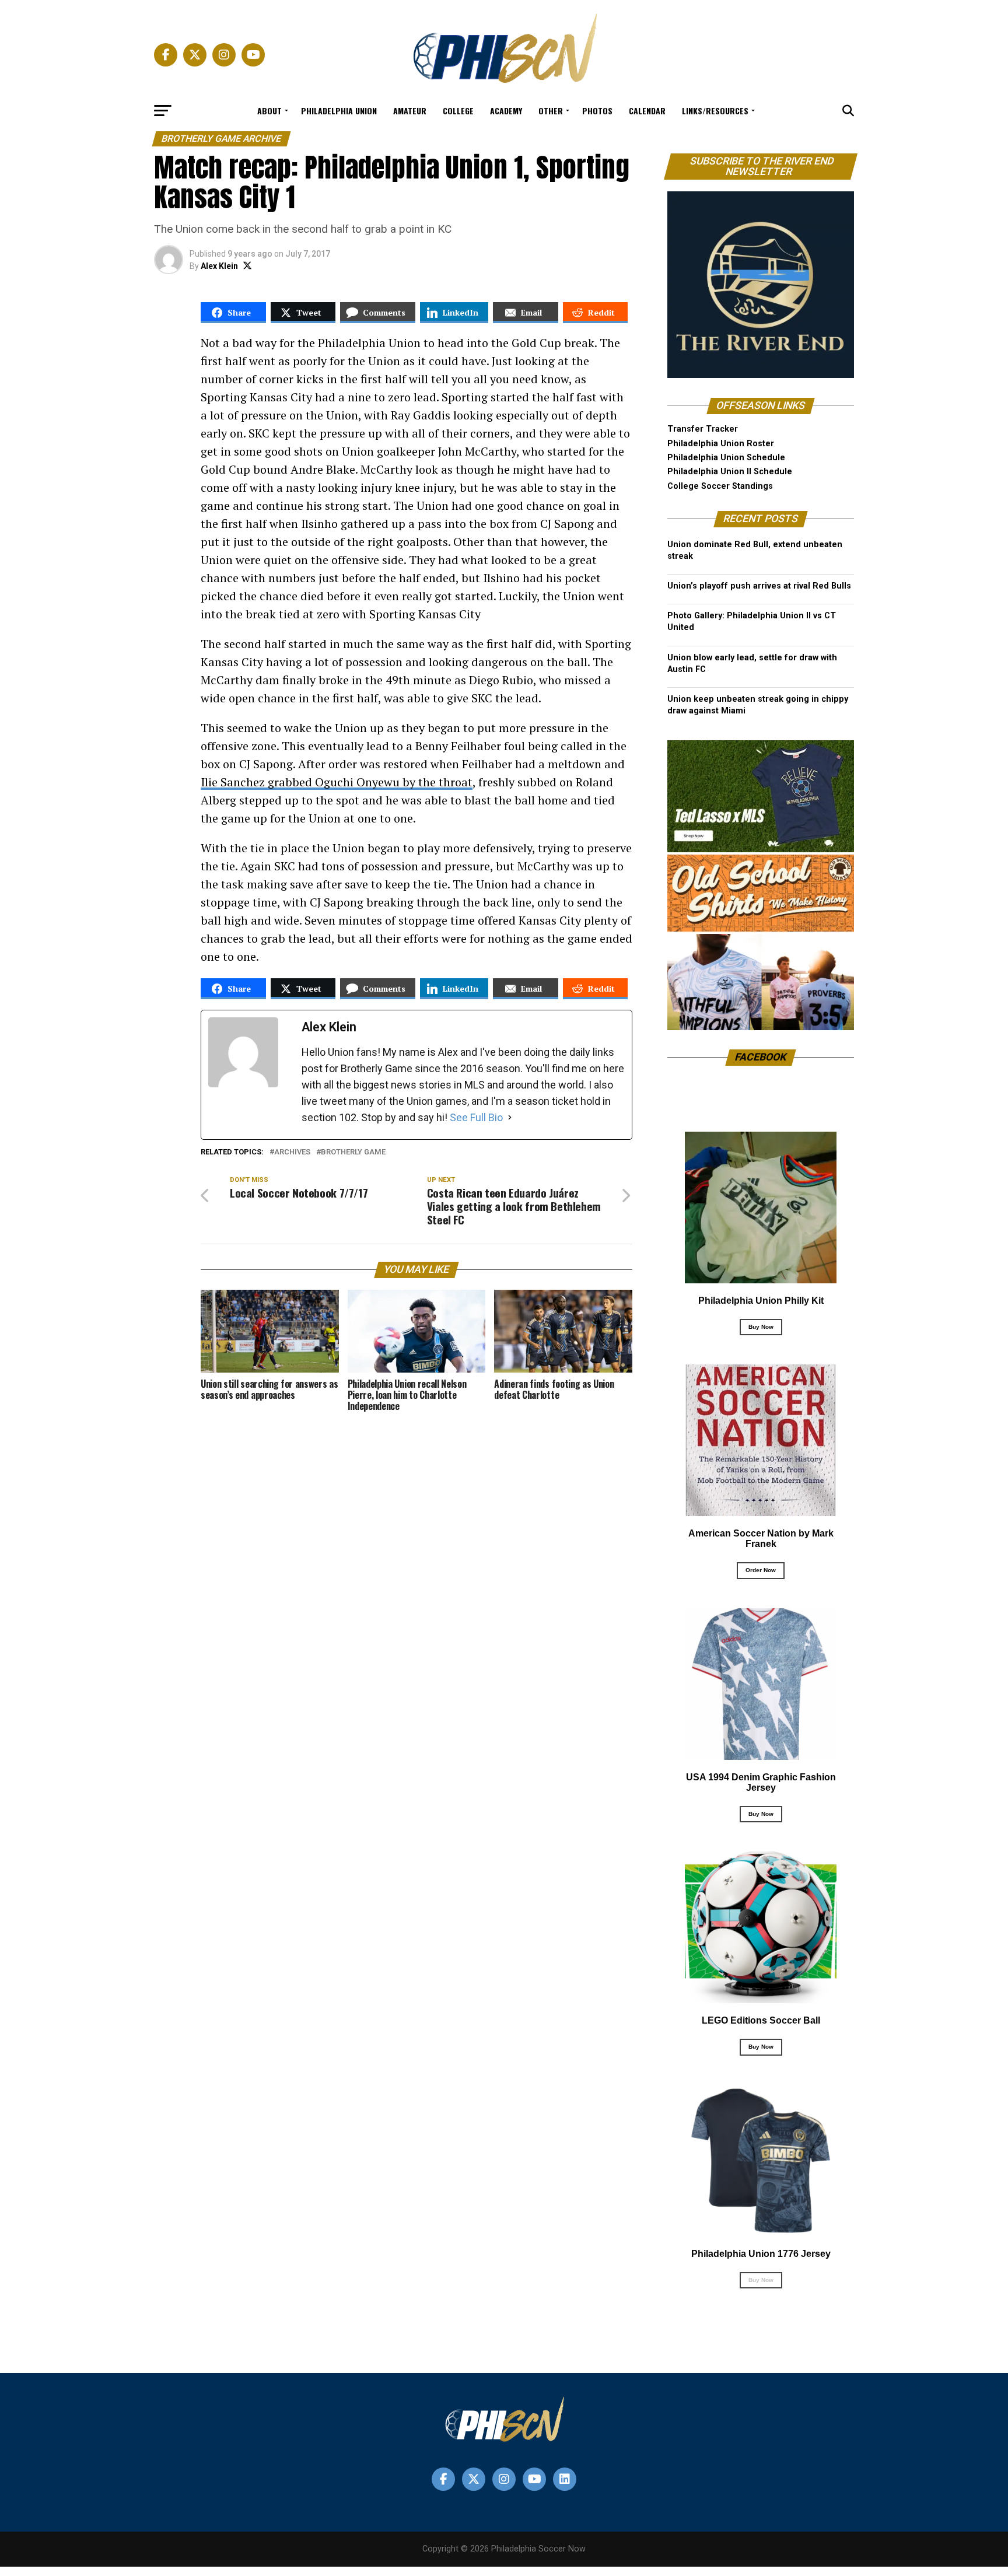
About (269, 111)
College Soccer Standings (720, 486)
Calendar (647, 111)
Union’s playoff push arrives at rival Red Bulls (759, 586)
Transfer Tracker (703, 429)
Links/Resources (715, 111)
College (458, 111)
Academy (506, 111)
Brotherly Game (353, 1152)
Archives (292, 1152)
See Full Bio (476, 1117)
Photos (597, 111)
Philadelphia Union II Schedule (730, 472)
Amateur (410, 111)
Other (551, 111)
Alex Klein (219, 266)
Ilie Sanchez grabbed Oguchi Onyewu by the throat (337, 782)
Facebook (761, 1057)
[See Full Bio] (510, 1118)
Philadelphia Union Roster (721, 444)
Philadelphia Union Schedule (726, 458)
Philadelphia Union (339, 111)
